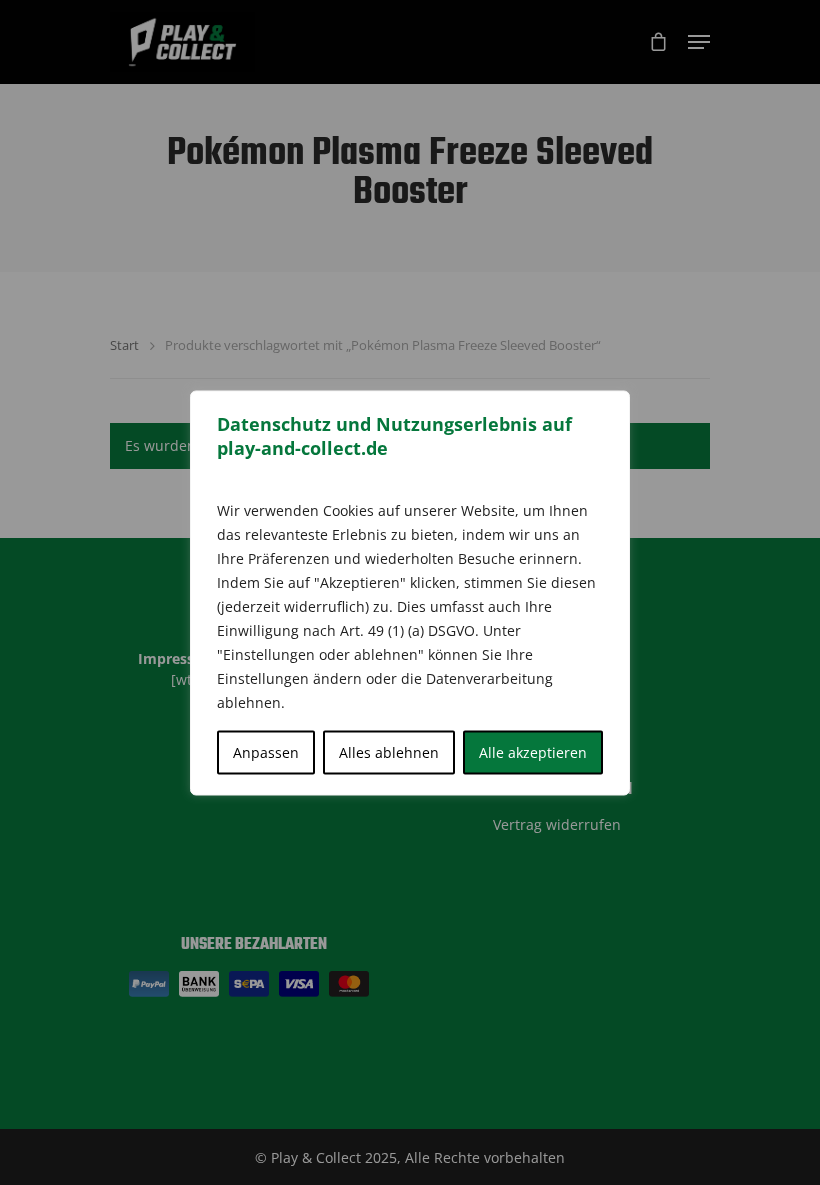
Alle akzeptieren (533, 751)
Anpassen (266, 751)
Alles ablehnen (389, 751)
